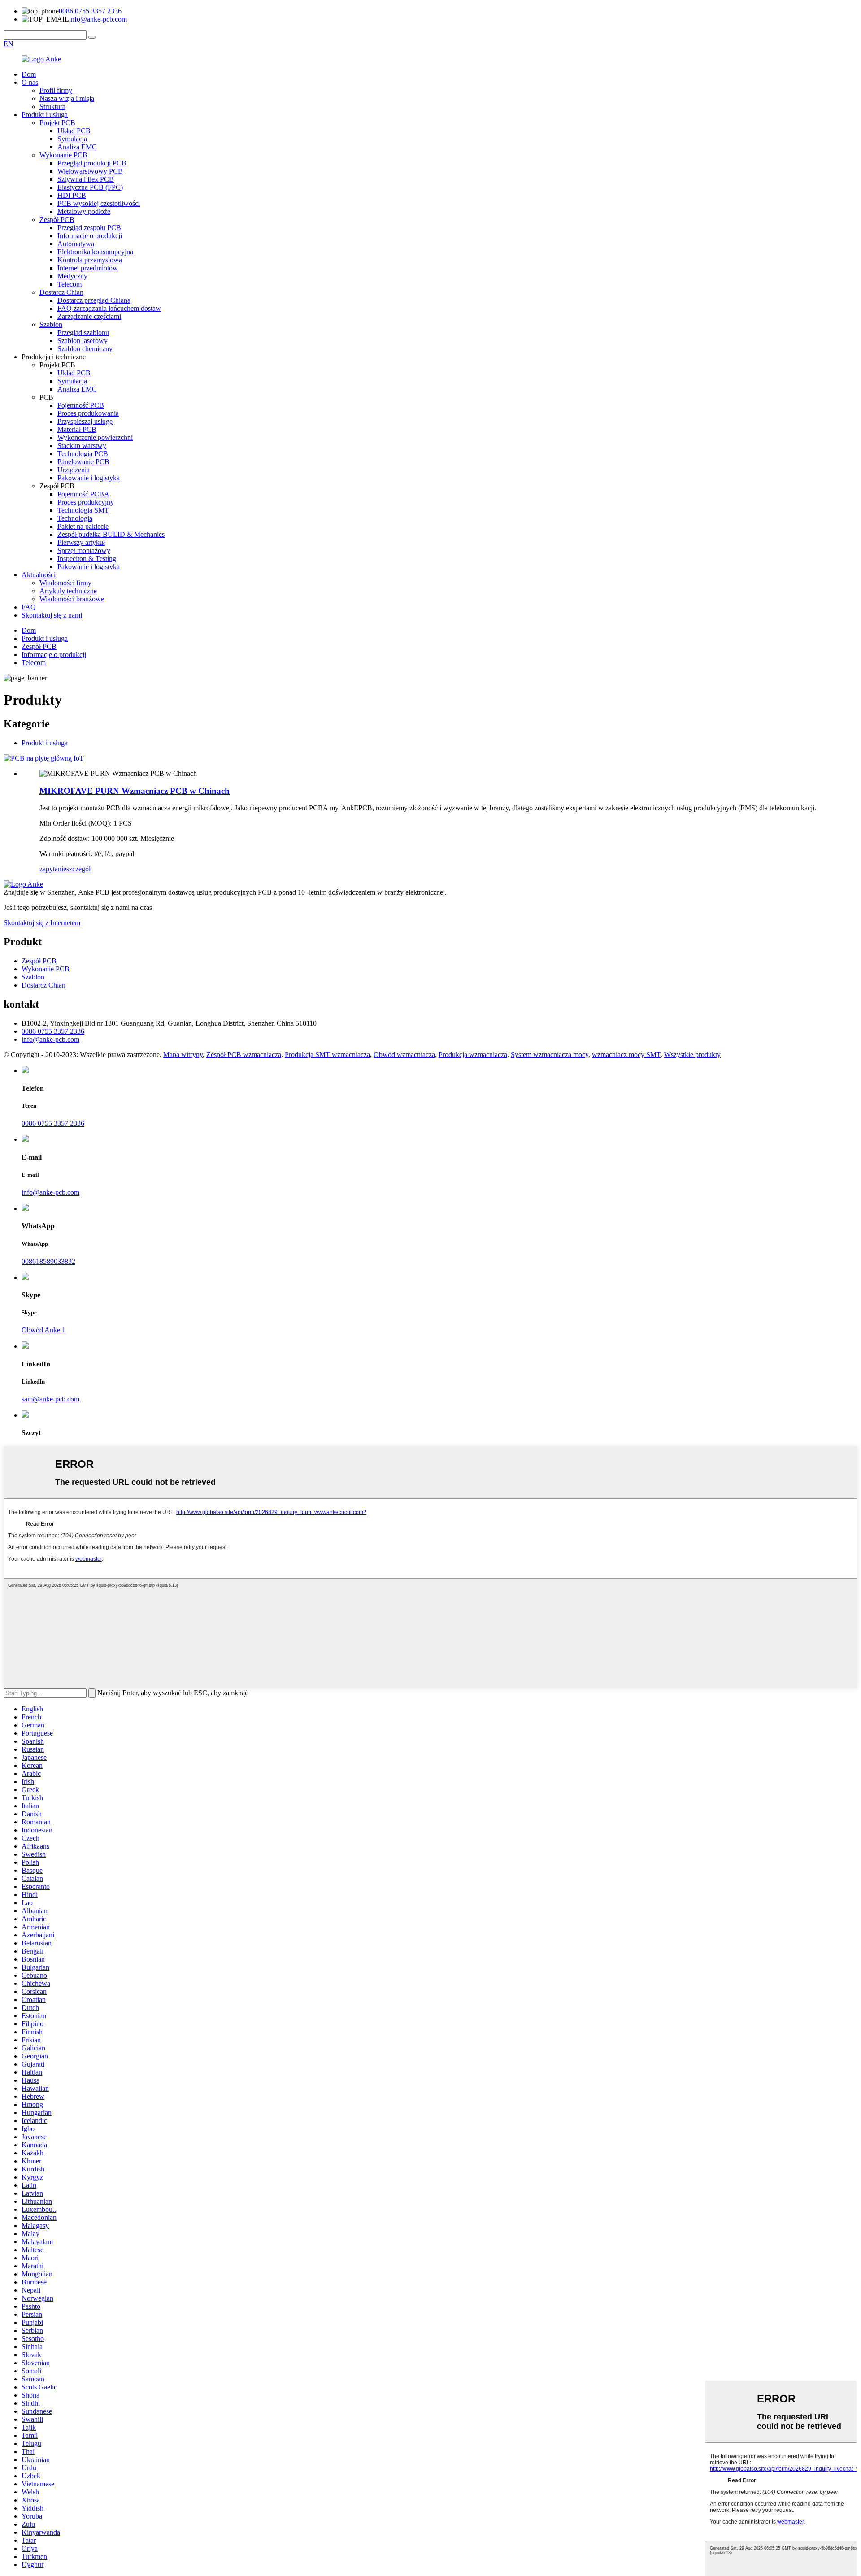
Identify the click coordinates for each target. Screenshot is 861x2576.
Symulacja (72, 139)
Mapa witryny (183, 1055)
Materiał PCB (77, 429)
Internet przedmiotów (88, 268)
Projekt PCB (57, 123)
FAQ (29, 607)
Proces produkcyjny (86, 502)
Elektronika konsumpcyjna (95, 252)
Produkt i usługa (45, 115)
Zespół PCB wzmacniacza (244, 1055)
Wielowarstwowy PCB (90, 171)
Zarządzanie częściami (89, 316)
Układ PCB (74, 131)
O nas (30, 82)
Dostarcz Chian (61, 292)
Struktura (52, 107)
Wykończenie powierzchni (95, 437)
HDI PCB (72, 195)
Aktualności (39, 575)
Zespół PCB (57, 220)
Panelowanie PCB (83, 462)
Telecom (70, 284)
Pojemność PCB (81, 405)
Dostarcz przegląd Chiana (94, 300)
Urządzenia (74, 470)
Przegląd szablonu (83, 333)
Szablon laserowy (83, 341)
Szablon (51, 324)
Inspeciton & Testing (87, 559)
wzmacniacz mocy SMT (626, 1055)
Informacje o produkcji (90, 236)
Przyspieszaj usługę (85, 421)
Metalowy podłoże (84, 211)
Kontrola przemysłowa (90, 260)
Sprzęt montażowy (84, 550)
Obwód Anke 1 (43, 1330)
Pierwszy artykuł (81, 542)
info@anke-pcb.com (98, 19)
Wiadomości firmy (65, 583)
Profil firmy (56, 90)
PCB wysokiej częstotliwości (99, 203)
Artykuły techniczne (68, 591)
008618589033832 (48, 1261)
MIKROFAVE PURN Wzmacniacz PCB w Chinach (135, 791)
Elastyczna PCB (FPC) (90, 187)
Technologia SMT (83, 510)
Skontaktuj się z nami (52, 615)
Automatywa (76, 244)
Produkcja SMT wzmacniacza (327, 1055)
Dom (29, 74)
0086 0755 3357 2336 (90, 11)
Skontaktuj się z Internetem (42, 923)
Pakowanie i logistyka (89, 478)
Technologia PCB (83, 454)
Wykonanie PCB (63, 155)
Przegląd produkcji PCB (92, 163)
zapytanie (53, 869)
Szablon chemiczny (85, 349)
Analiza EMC (77, 147)
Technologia (75, 518)
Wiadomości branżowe (72, 599)
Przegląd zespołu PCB (89, 228)
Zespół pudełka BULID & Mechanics (111, 534)
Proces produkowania (88, 413)
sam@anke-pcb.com (50, 1399)
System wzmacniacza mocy (550, 1055)
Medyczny (72, 276)
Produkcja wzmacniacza (473, 1055)
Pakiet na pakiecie (83, 526)
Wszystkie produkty (692, 1055)
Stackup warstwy (82, 446)
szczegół (78, 869)
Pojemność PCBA (83, 494)
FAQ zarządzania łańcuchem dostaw (109, 308)
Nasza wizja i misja (67, 98)
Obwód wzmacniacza (404, 1055)
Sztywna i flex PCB (86, 179)
